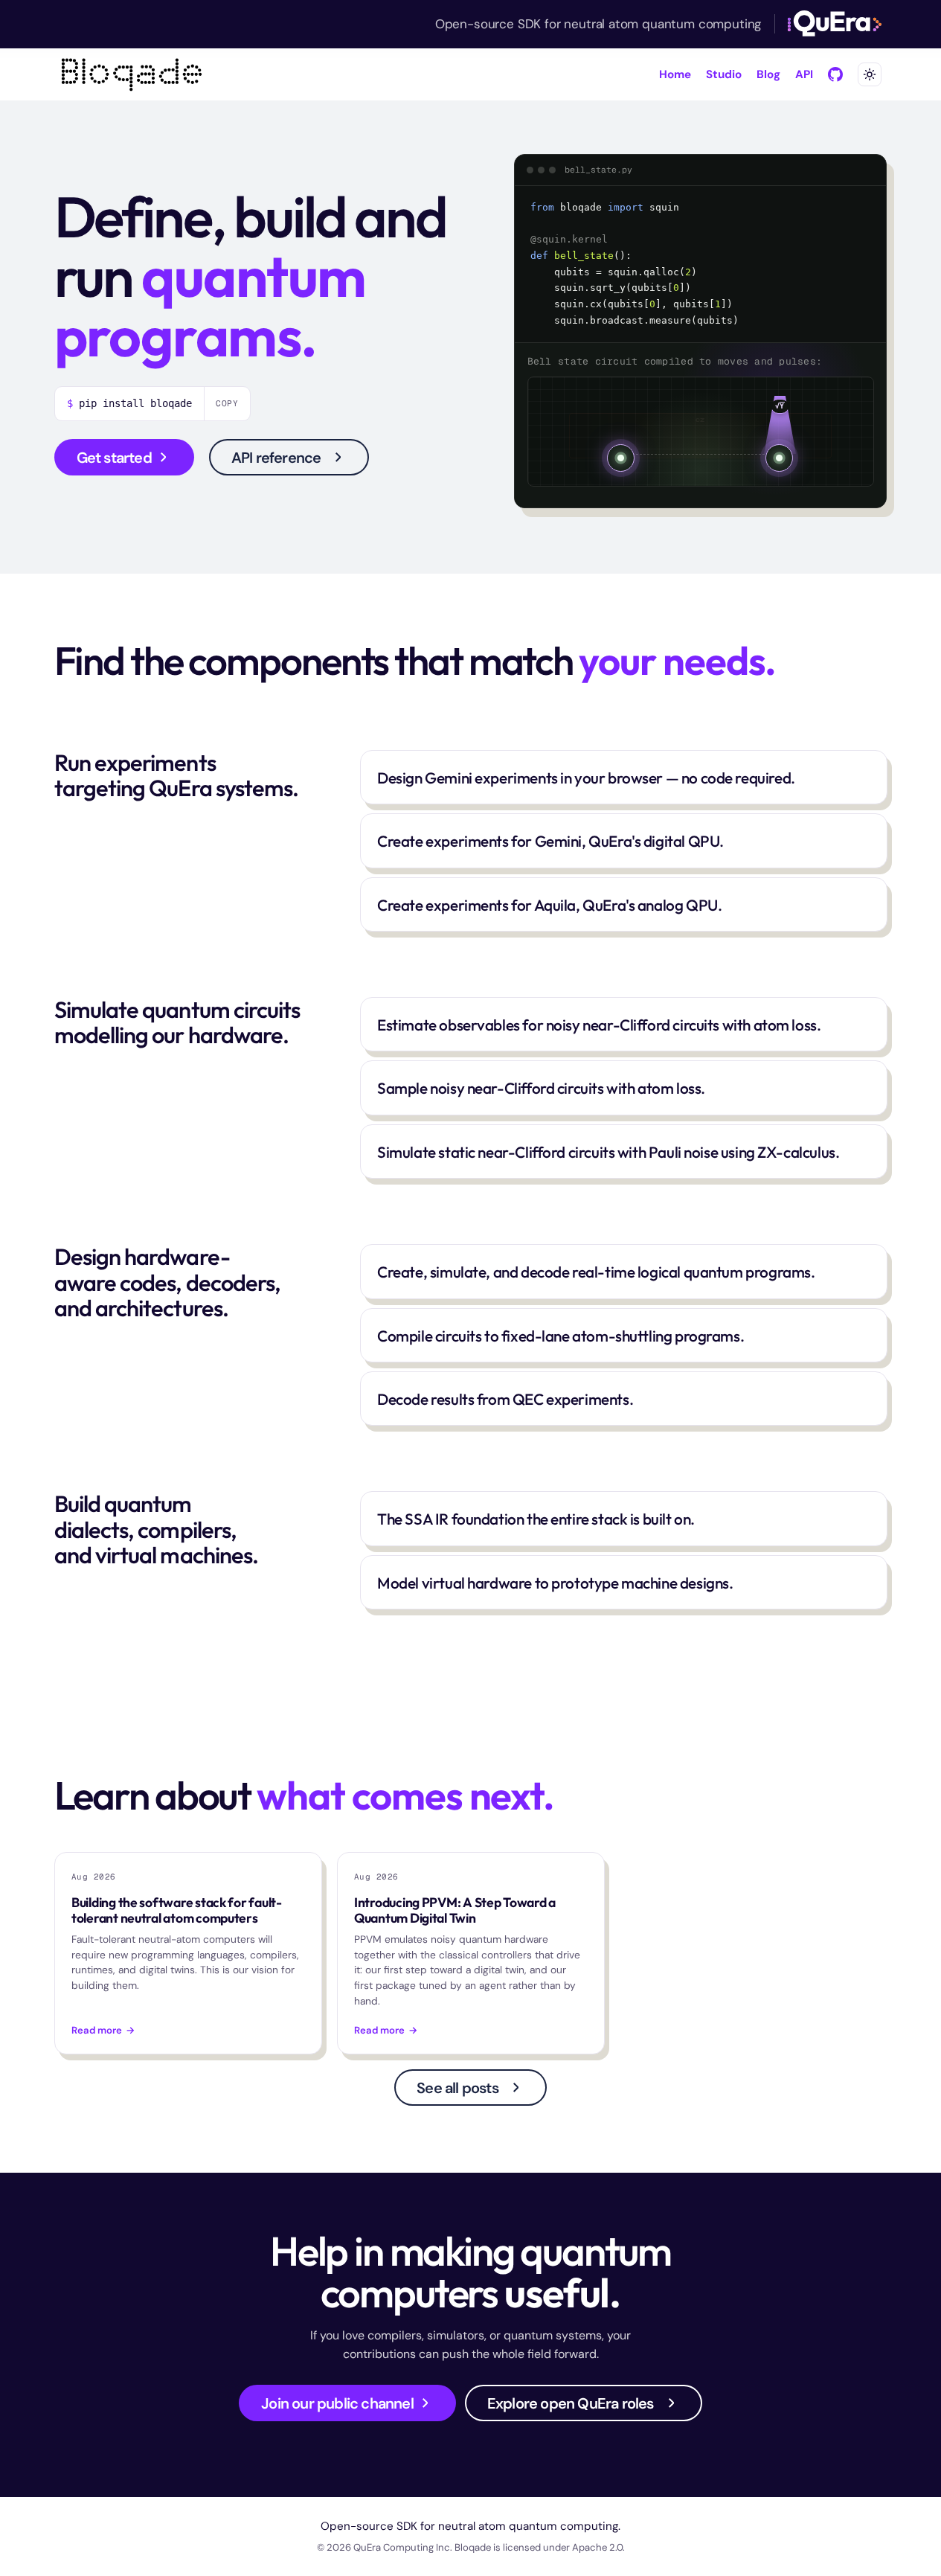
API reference (276, 458)
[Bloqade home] (132, 74)
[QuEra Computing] (834, 24)
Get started (114, 458)
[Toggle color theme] (870, 74)
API (804, 74)
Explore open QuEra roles (571, 2403)
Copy (228, 403)
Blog (768, 74)
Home (675, 74)
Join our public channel (337, 2403)
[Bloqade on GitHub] (835, 74)
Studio (724, 74)
